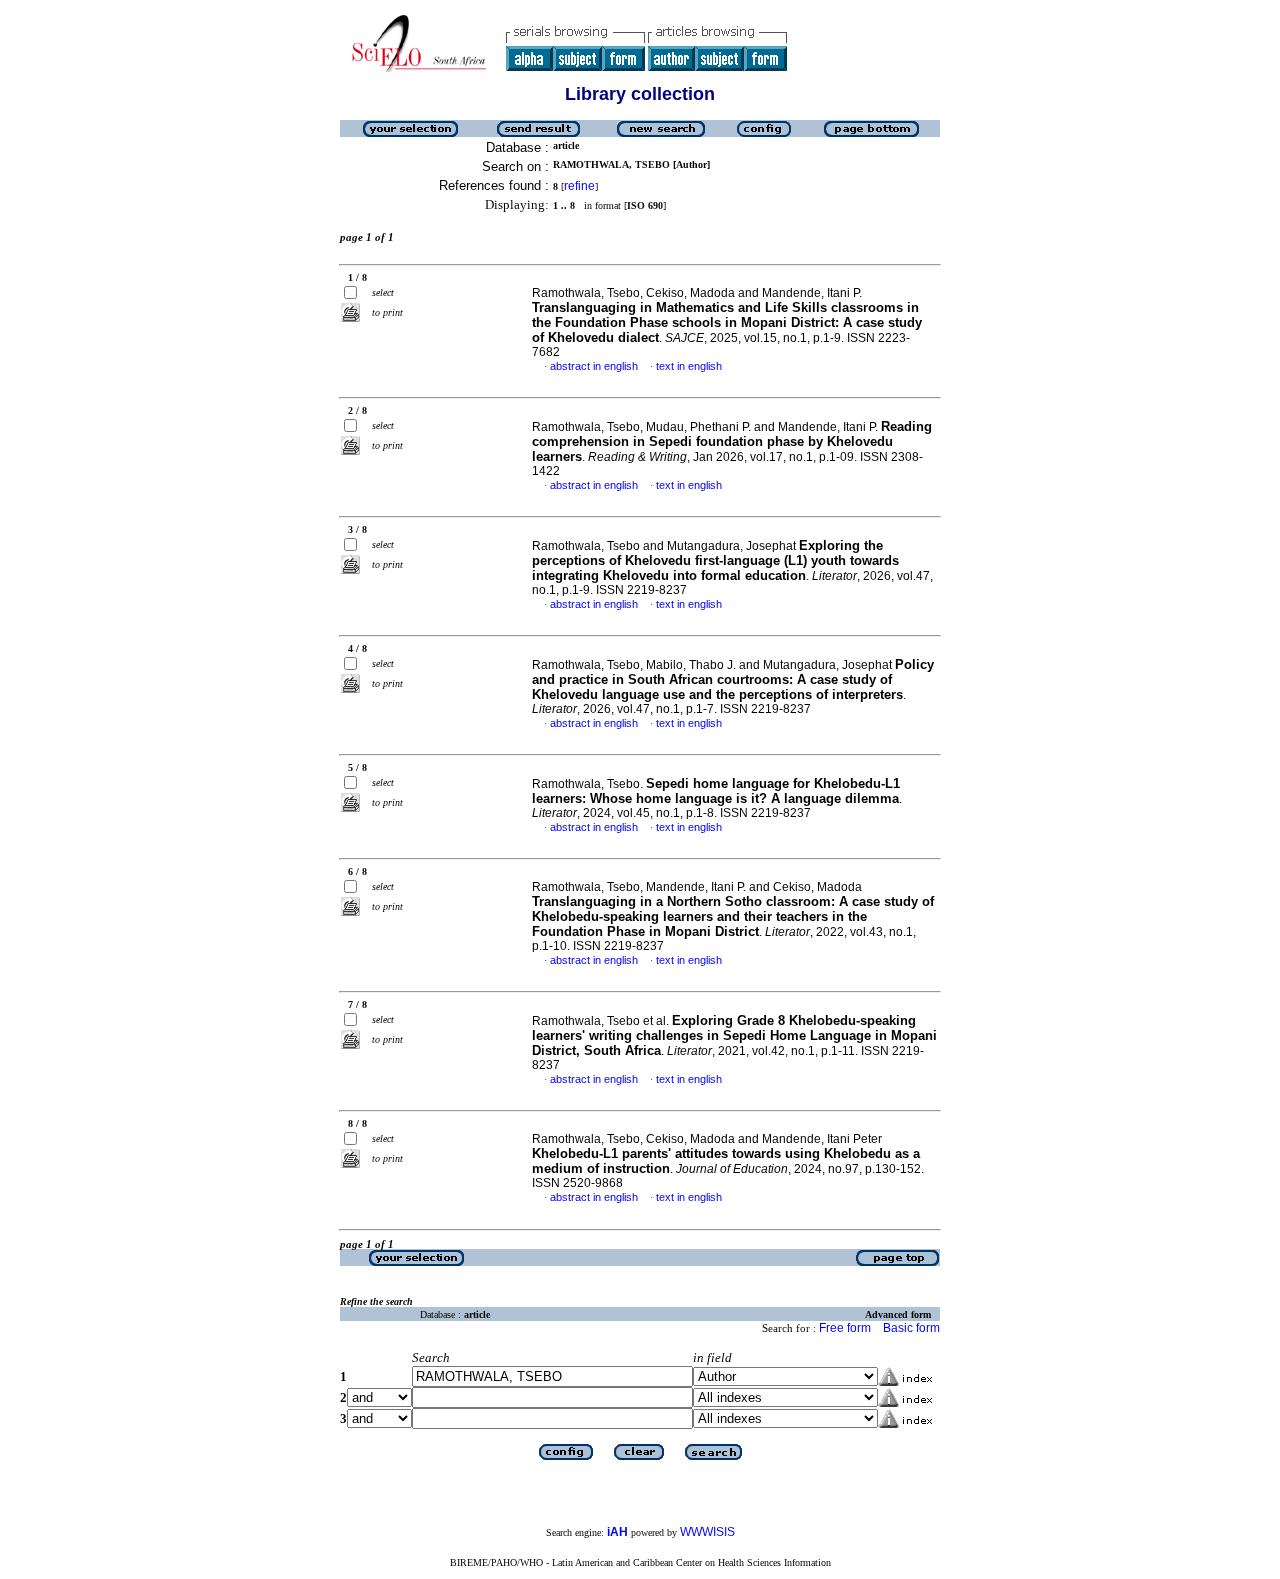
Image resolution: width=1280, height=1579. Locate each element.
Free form (845, 1328)
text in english (689, 366)
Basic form (911, 1328)
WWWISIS (707, 1532)
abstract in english (594, 366)
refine (579, 186)
